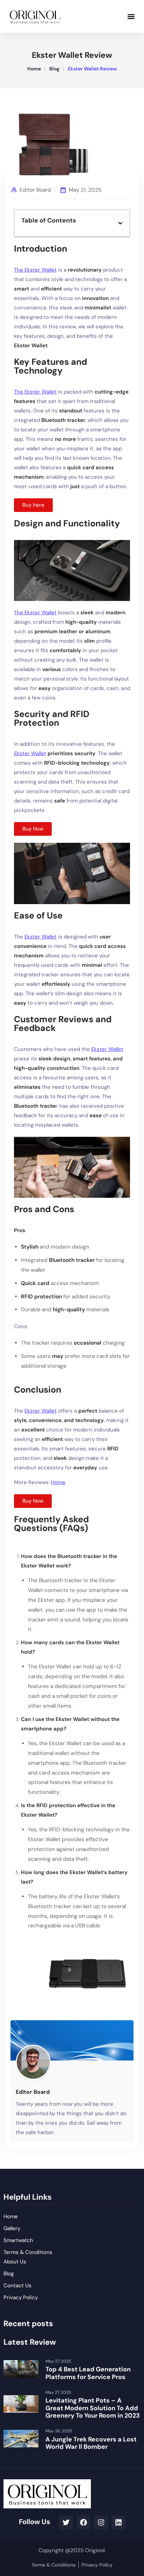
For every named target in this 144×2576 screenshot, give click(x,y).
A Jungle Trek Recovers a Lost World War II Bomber (91, 2443)
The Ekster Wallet (35, 270)
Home (34, 69)
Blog (54, 69)
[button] (131, 16)
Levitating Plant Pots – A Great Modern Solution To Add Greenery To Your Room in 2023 (93, 2408)
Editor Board (35, 190)
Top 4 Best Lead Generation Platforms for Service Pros (88, 2373)
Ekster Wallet (30, 753)
